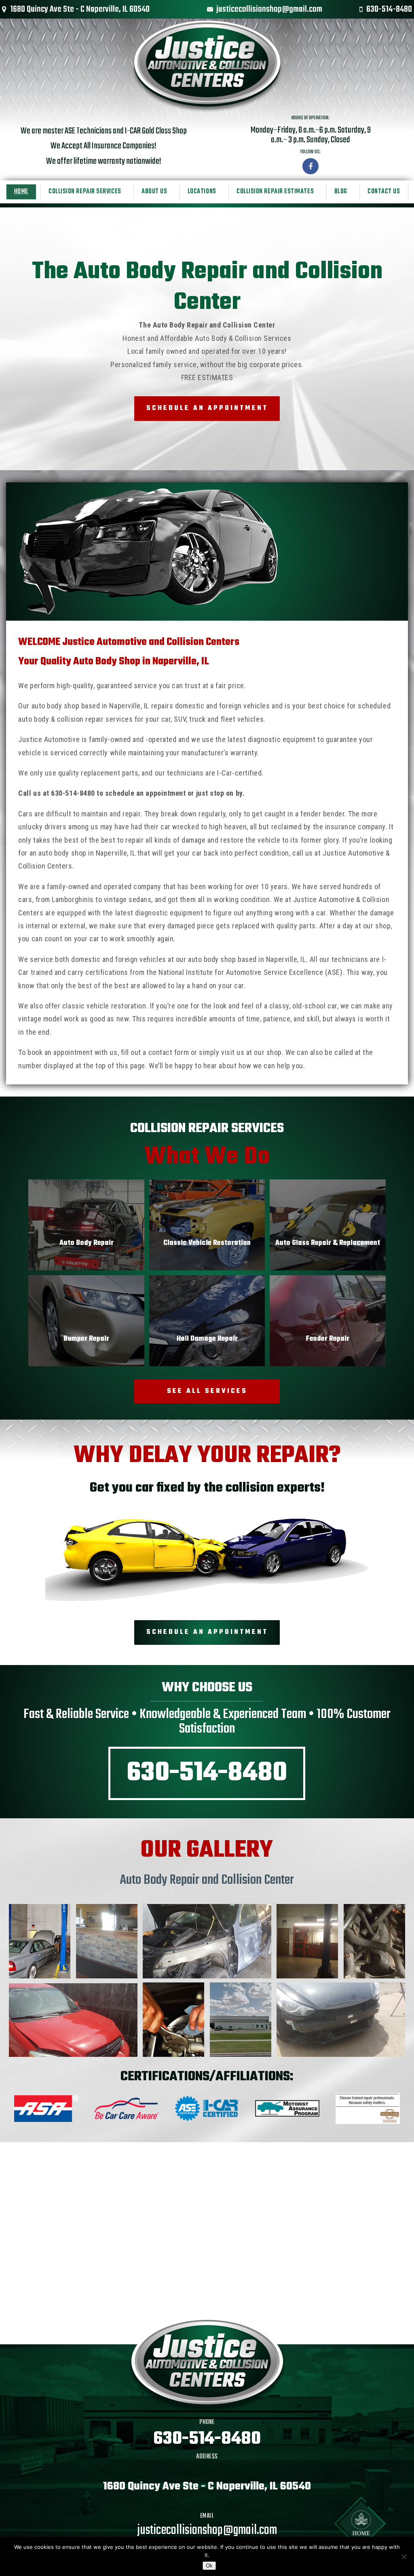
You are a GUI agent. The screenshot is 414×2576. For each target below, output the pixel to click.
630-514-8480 (389, 9)
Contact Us (384, 192)
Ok (209, 2566)
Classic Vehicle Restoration (207, 1243)
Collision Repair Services (85, 192)
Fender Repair (328, 1339)
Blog (341, 192)
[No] (404, 2557)
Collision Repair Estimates (275, 192)
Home (21, 192)
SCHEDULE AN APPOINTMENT (207, 408)
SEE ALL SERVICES (207, 1391)
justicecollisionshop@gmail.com (269, 9)
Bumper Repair (86, 1339)
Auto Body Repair (87, 1243)
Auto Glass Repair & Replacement (328, 1243)
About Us (154, 192)
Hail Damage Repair (207, 1339)
